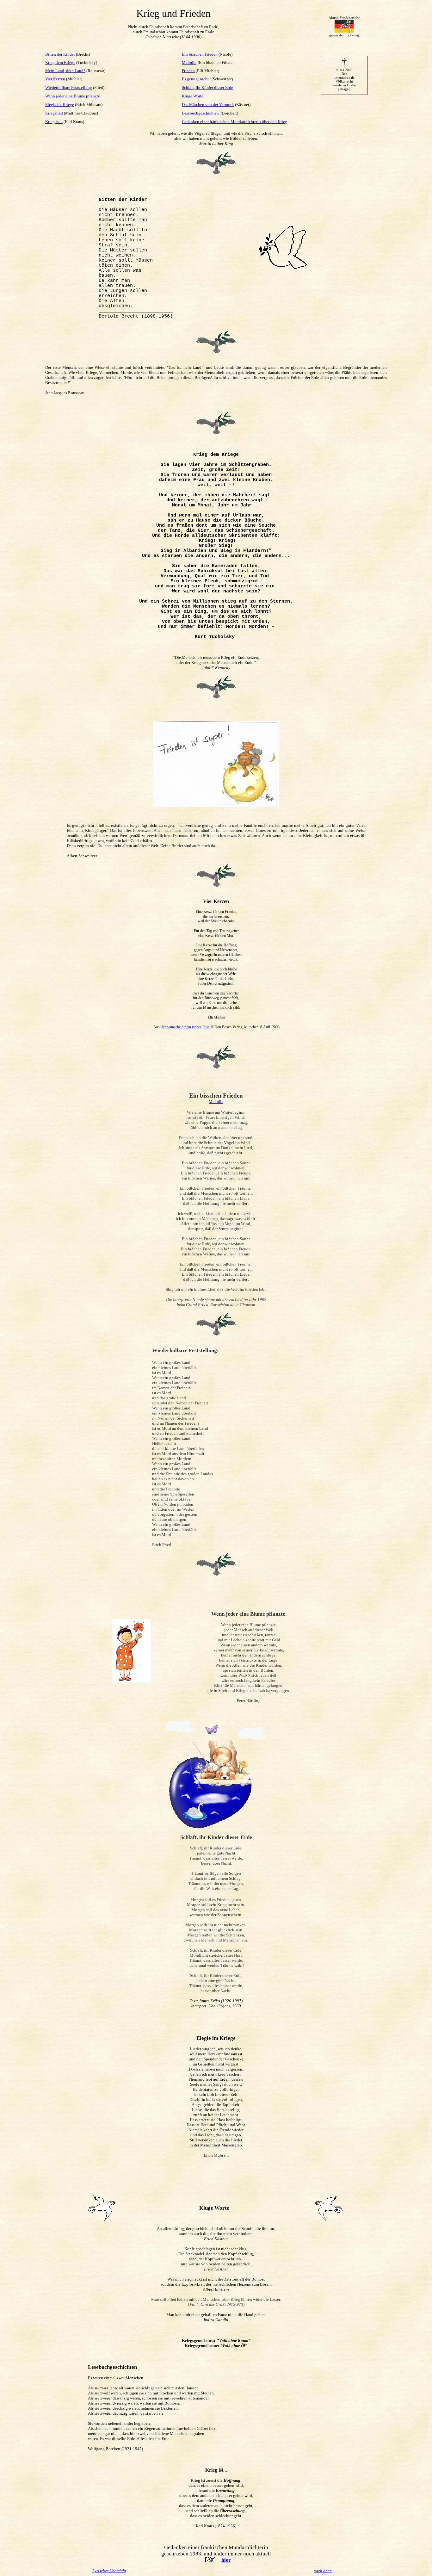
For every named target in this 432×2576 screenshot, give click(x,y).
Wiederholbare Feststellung (69, 87)
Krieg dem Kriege (60, 62)
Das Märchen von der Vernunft (208, 105)
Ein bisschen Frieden (200, 54)
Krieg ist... (54, 122)
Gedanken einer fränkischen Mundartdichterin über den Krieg (235, 122)
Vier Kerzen (55, 79)
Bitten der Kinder (61, 54)
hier (226, 2560)
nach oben (323, 2571)
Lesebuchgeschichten (200, 113)
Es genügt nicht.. (197, 79)
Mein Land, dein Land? (65, 71)
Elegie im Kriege (60, 105)
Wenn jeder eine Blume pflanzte (73, 96)
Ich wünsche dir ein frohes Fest (185, 1027)
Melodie (189, 62)
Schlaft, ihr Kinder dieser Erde (207, 87)
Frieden (188, 71)
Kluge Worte (193, 96)
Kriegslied (54, 113)
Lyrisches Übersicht (109, 2571)
